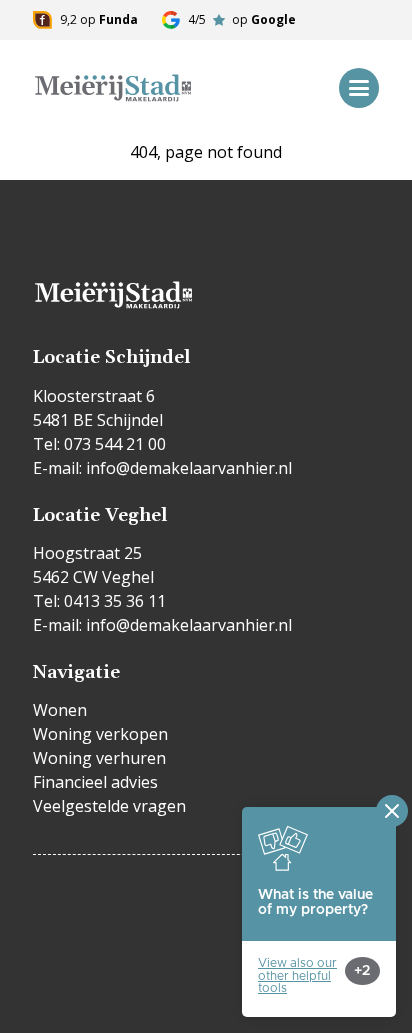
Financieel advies (95, 782)
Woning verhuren (99, 758)
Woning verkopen (100, 734)
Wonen (60, 710)
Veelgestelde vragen (109, 806)
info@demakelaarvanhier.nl (189, 468)
